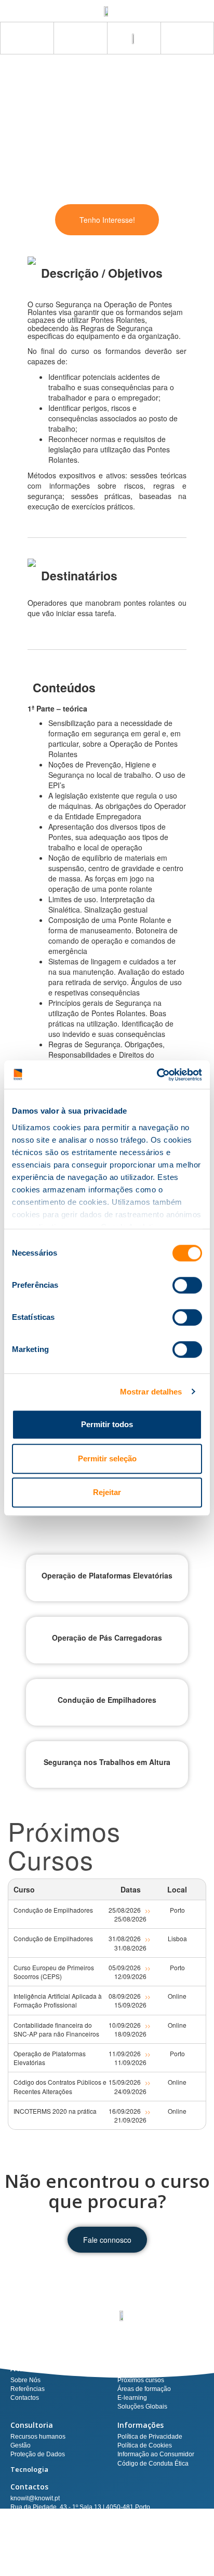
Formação (136, 2368)
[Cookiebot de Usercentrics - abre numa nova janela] (157, 1075)
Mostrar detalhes (151, 1392)
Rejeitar (107, 1492)
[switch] (187, 1285)
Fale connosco (107, 2240)
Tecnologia (29, 2469)
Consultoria (32, 2425)
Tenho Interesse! (107, 220)
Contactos (29, 2487)
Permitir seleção (107, 1458)
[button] (187, 38)
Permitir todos (107, 1424)
